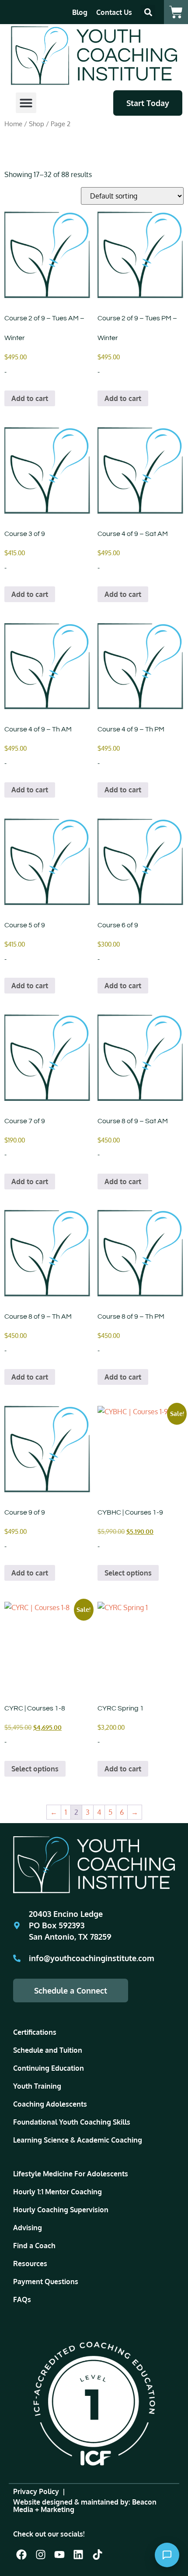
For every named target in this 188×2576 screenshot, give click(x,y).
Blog (80, 12)
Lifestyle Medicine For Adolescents (71, 2174)
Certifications (35, 2032)
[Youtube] (59, 2555)
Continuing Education (49, 2068)
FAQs (22, 2299)
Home (13, 124)
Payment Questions (46, 2281)
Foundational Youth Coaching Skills (72, 2122)
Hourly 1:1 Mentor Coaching (57, 2192)
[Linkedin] (78, 2555)
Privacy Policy (36, 2491)
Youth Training (37, 2086)
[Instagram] (40, 2555)
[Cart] (176, 12)
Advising (28, 2228)
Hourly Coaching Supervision (61, 2210)
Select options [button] (128, 1573)
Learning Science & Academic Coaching (78, 2140)
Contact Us (114, 12)
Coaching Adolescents (50, 2104)
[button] (148, 12)
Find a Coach (34, 2246)
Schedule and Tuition (48, 2050)
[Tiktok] (97, 2555)
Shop (37, 124)
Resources (30, 2264)
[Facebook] (21, 2555)
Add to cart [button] (30, 398)
